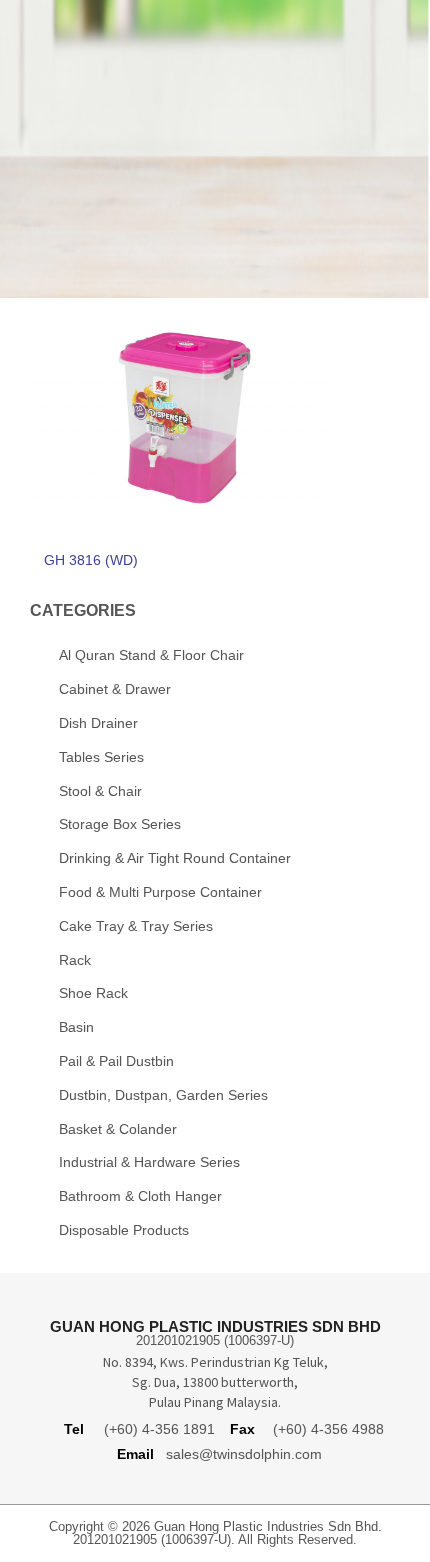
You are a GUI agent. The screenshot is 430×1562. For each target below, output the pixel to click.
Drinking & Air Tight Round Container (175, 858)
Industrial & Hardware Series (149, 1162)
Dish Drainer (98, 723)
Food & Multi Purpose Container (160, 892)
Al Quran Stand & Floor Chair (151, 655)
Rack (75, 960)
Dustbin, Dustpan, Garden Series (163, 1095)
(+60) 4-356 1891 (159, 1429)
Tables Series (101, 757)
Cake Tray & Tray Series (136, 926)
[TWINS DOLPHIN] (215, 59)
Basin (76, 1027)
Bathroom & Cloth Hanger (140, 1196)
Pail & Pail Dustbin (116, 1061)
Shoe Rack (93, 993)
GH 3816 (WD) (91, 560)
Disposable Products (124, 1230)
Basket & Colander (118, 1129)
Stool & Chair (100, 791)
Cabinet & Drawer (115, 689)
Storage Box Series (120, 824)
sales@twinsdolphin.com (244, 1454)
